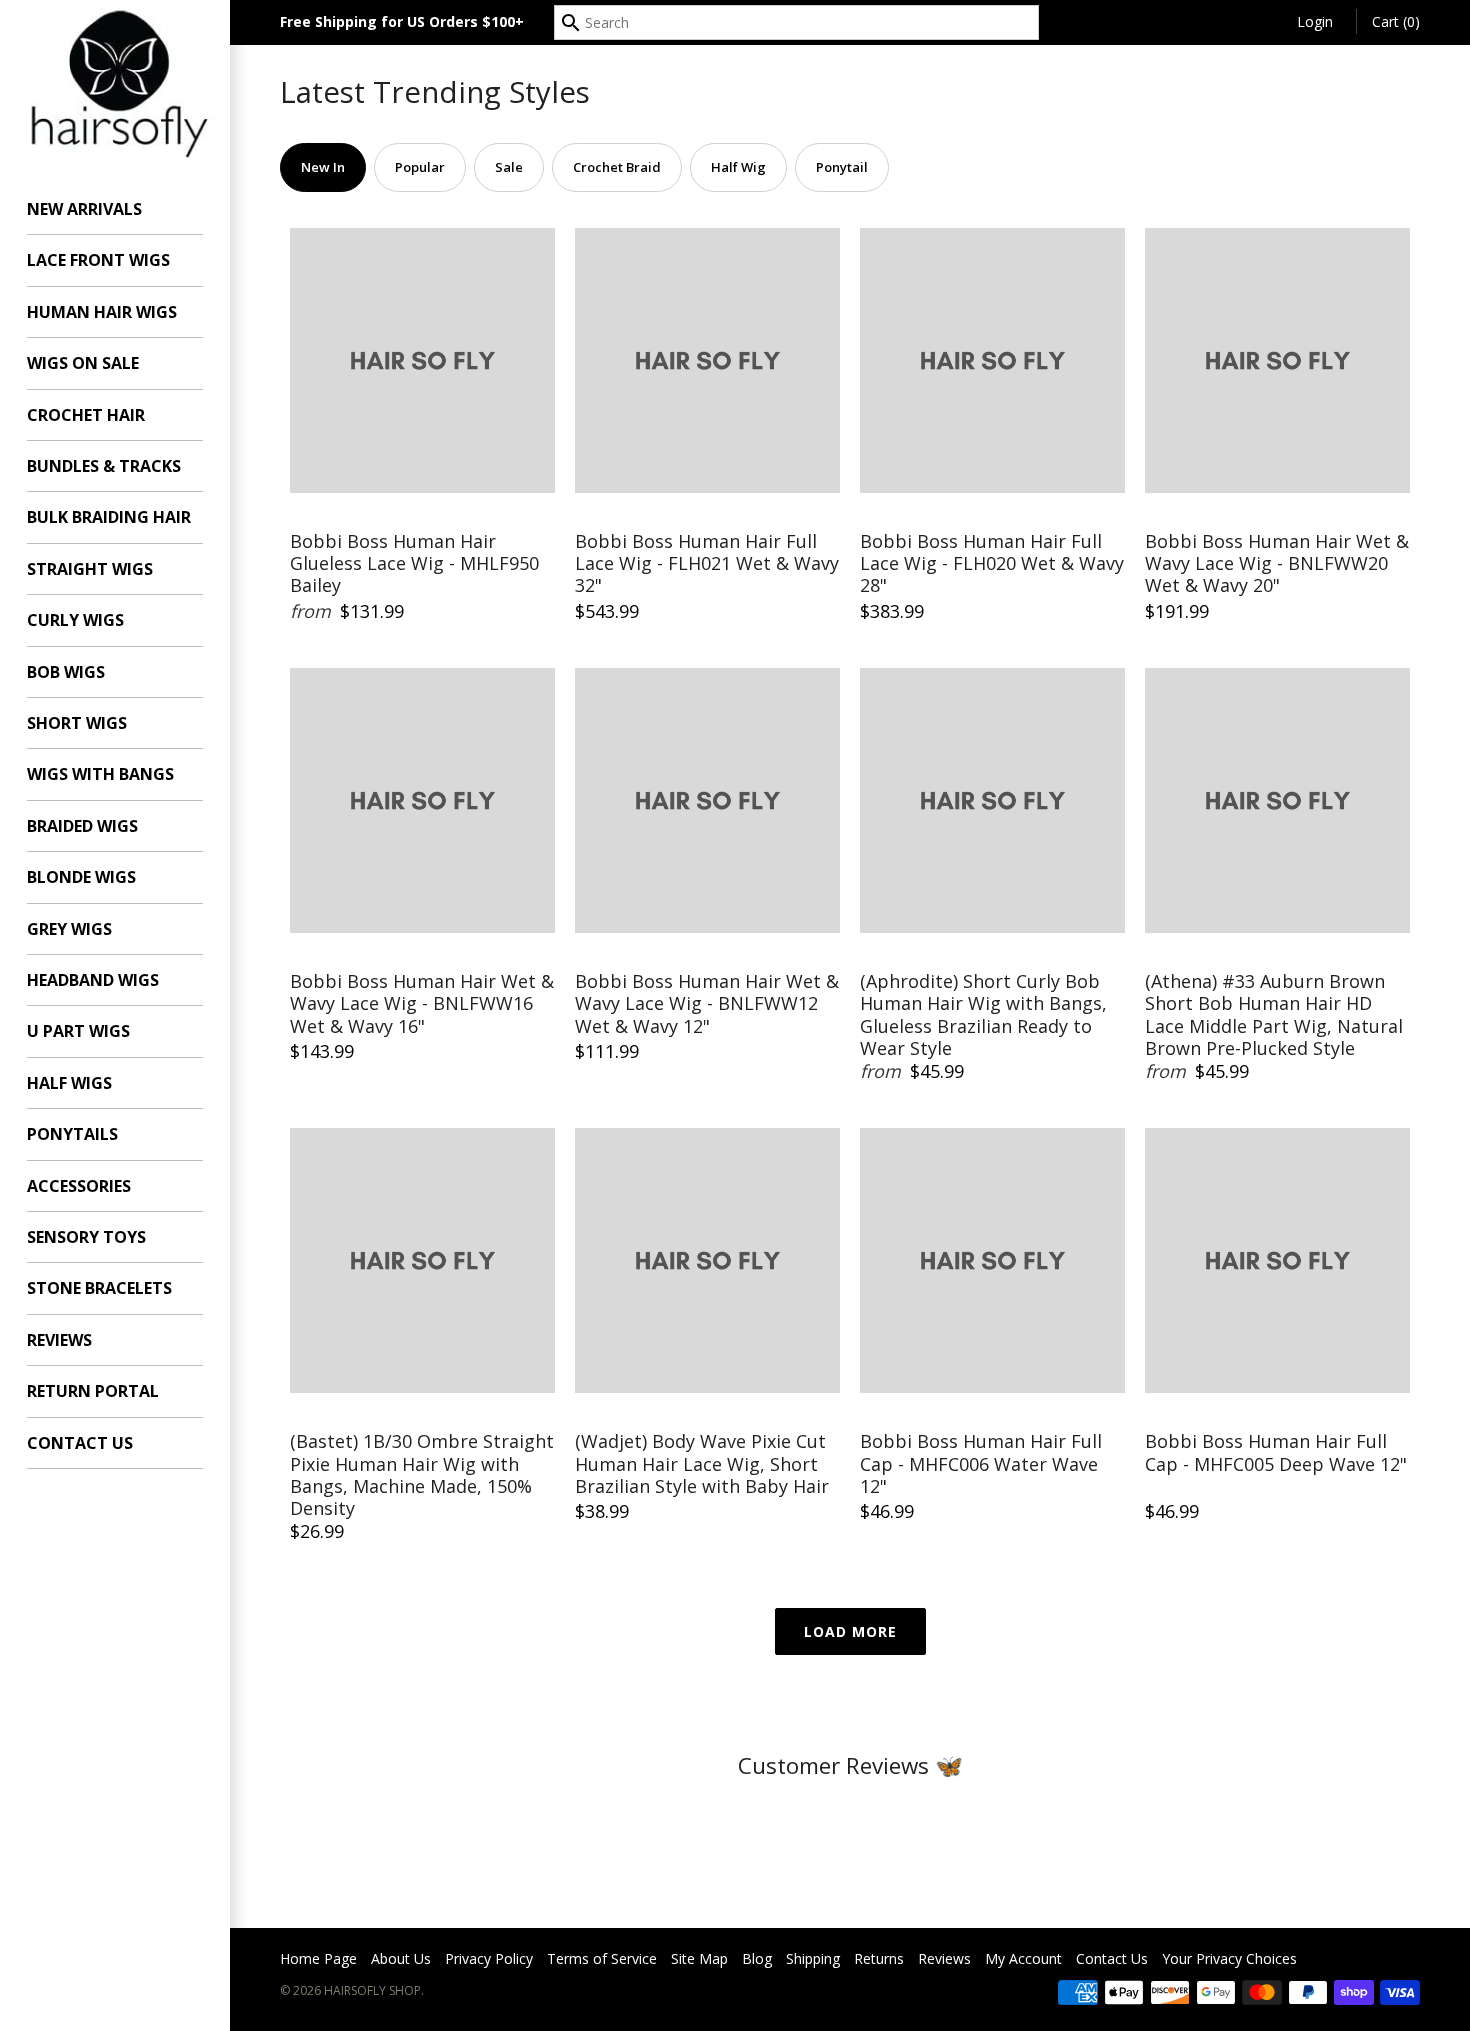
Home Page (318, 1958)
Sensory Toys (86, 1237)
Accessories (79, 1186)
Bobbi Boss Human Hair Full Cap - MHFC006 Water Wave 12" (981, 1464)
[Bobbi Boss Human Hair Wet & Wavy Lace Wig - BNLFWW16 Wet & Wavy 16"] (422, 800)
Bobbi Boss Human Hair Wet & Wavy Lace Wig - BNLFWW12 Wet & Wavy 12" (707, 1004)
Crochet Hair (86, 415)
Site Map (699, 1958)
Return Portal (93, 1391)
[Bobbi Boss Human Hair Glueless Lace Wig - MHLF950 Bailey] (422, 360)
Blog (757, 1958)
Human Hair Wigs (102, 312)
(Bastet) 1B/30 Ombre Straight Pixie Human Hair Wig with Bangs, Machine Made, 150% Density (422, 1475)
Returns (879, 1958)
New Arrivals (84, 209)
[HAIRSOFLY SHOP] (115, 82)
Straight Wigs (90, 569)
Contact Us (80, 1443)
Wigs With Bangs (100, 774)
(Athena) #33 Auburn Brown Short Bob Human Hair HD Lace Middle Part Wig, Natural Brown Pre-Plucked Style (1274, 1015)
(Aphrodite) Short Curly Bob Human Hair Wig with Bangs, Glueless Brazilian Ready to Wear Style (983, 1015)
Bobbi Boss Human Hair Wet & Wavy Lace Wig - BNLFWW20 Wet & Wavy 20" (1277, 564)
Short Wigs (77, 723)
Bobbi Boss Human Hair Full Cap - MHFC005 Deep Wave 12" (1276, 1452)
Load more (850, 1631)
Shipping (813, 1958)
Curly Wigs (75, 620)
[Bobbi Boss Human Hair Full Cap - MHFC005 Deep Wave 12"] (1277, 1260)
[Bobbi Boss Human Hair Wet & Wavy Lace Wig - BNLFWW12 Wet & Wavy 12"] (707, 800)
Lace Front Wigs (98, 260)
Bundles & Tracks (104, 466)
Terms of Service (602, 1958)
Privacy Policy (489, 1958)
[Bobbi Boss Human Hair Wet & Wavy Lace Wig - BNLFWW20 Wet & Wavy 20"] (1277, 360)
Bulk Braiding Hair (109, 517)
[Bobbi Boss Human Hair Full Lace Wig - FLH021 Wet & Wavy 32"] (707, 360)
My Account (1023, 1958)
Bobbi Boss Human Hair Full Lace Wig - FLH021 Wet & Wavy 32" (707, 564)
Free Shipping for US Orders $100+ (402, 21)
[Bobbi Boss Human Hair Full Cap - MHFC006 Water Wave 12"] (992, 1260)
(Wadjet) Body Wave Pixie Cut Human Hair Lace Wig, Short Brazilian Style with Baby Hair (702, 1464)
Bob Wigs (66, 672)
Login (1315, 21)
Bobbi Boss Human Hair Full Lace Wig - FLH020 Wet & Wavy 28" (992, 564)
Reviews (59, 1340)
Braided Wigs (82, 826)
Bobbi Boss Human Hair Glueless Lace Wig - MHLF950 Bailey (414, 564)
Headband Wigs (93, 980)
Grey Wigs (69, 929)
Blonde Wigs (81, 877)
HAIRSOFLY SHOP (372, 1990)
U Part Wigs (78, 1031)
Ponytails (72, 1134)
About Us (401, 1958)
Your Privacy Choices (1229, 1958)
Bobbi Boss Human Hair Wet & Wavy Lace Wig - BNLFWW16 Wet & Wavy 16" (422, 1004)
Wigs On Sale (83, 363)
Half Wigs (69, 1083)
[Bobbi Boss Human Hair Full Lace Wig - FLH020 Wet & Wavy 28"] (992, 360)
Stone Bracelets (99, 1288)
